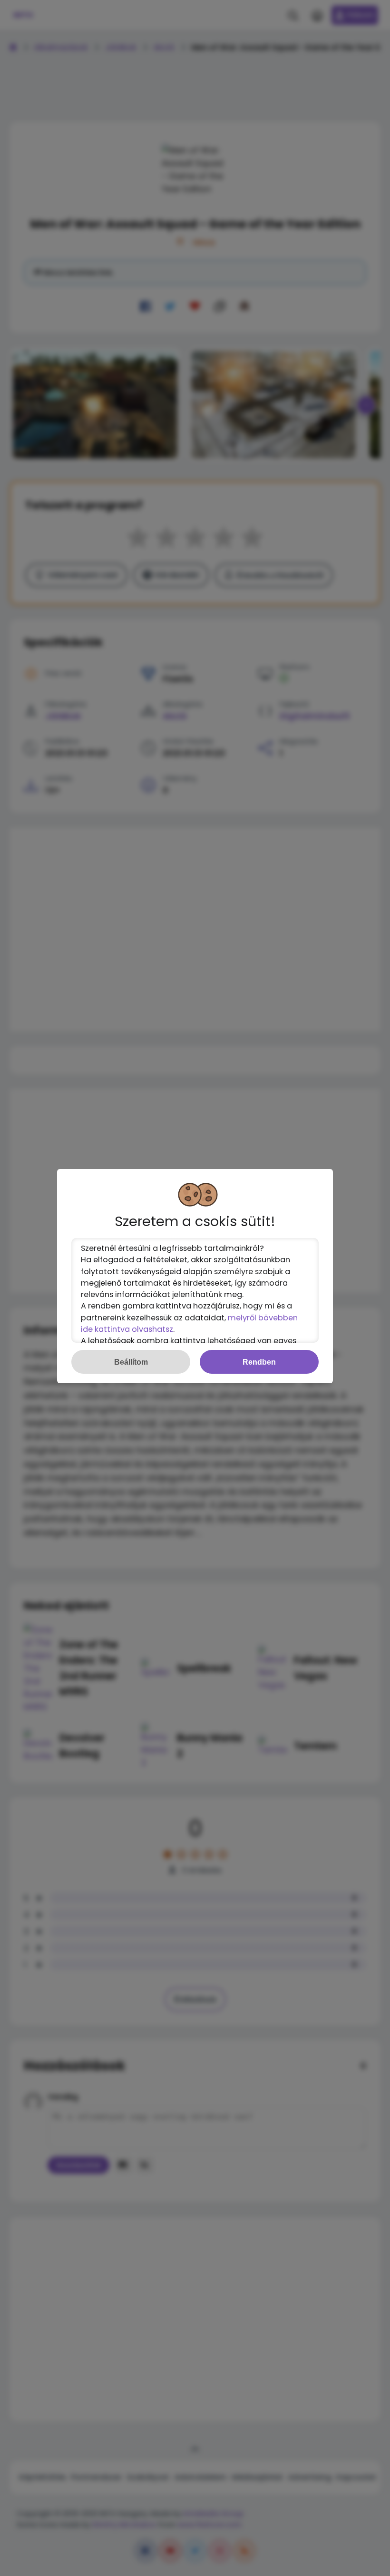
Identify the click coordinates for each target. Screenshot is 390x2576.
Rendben (259, 1362)
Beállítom (131, 1362)
